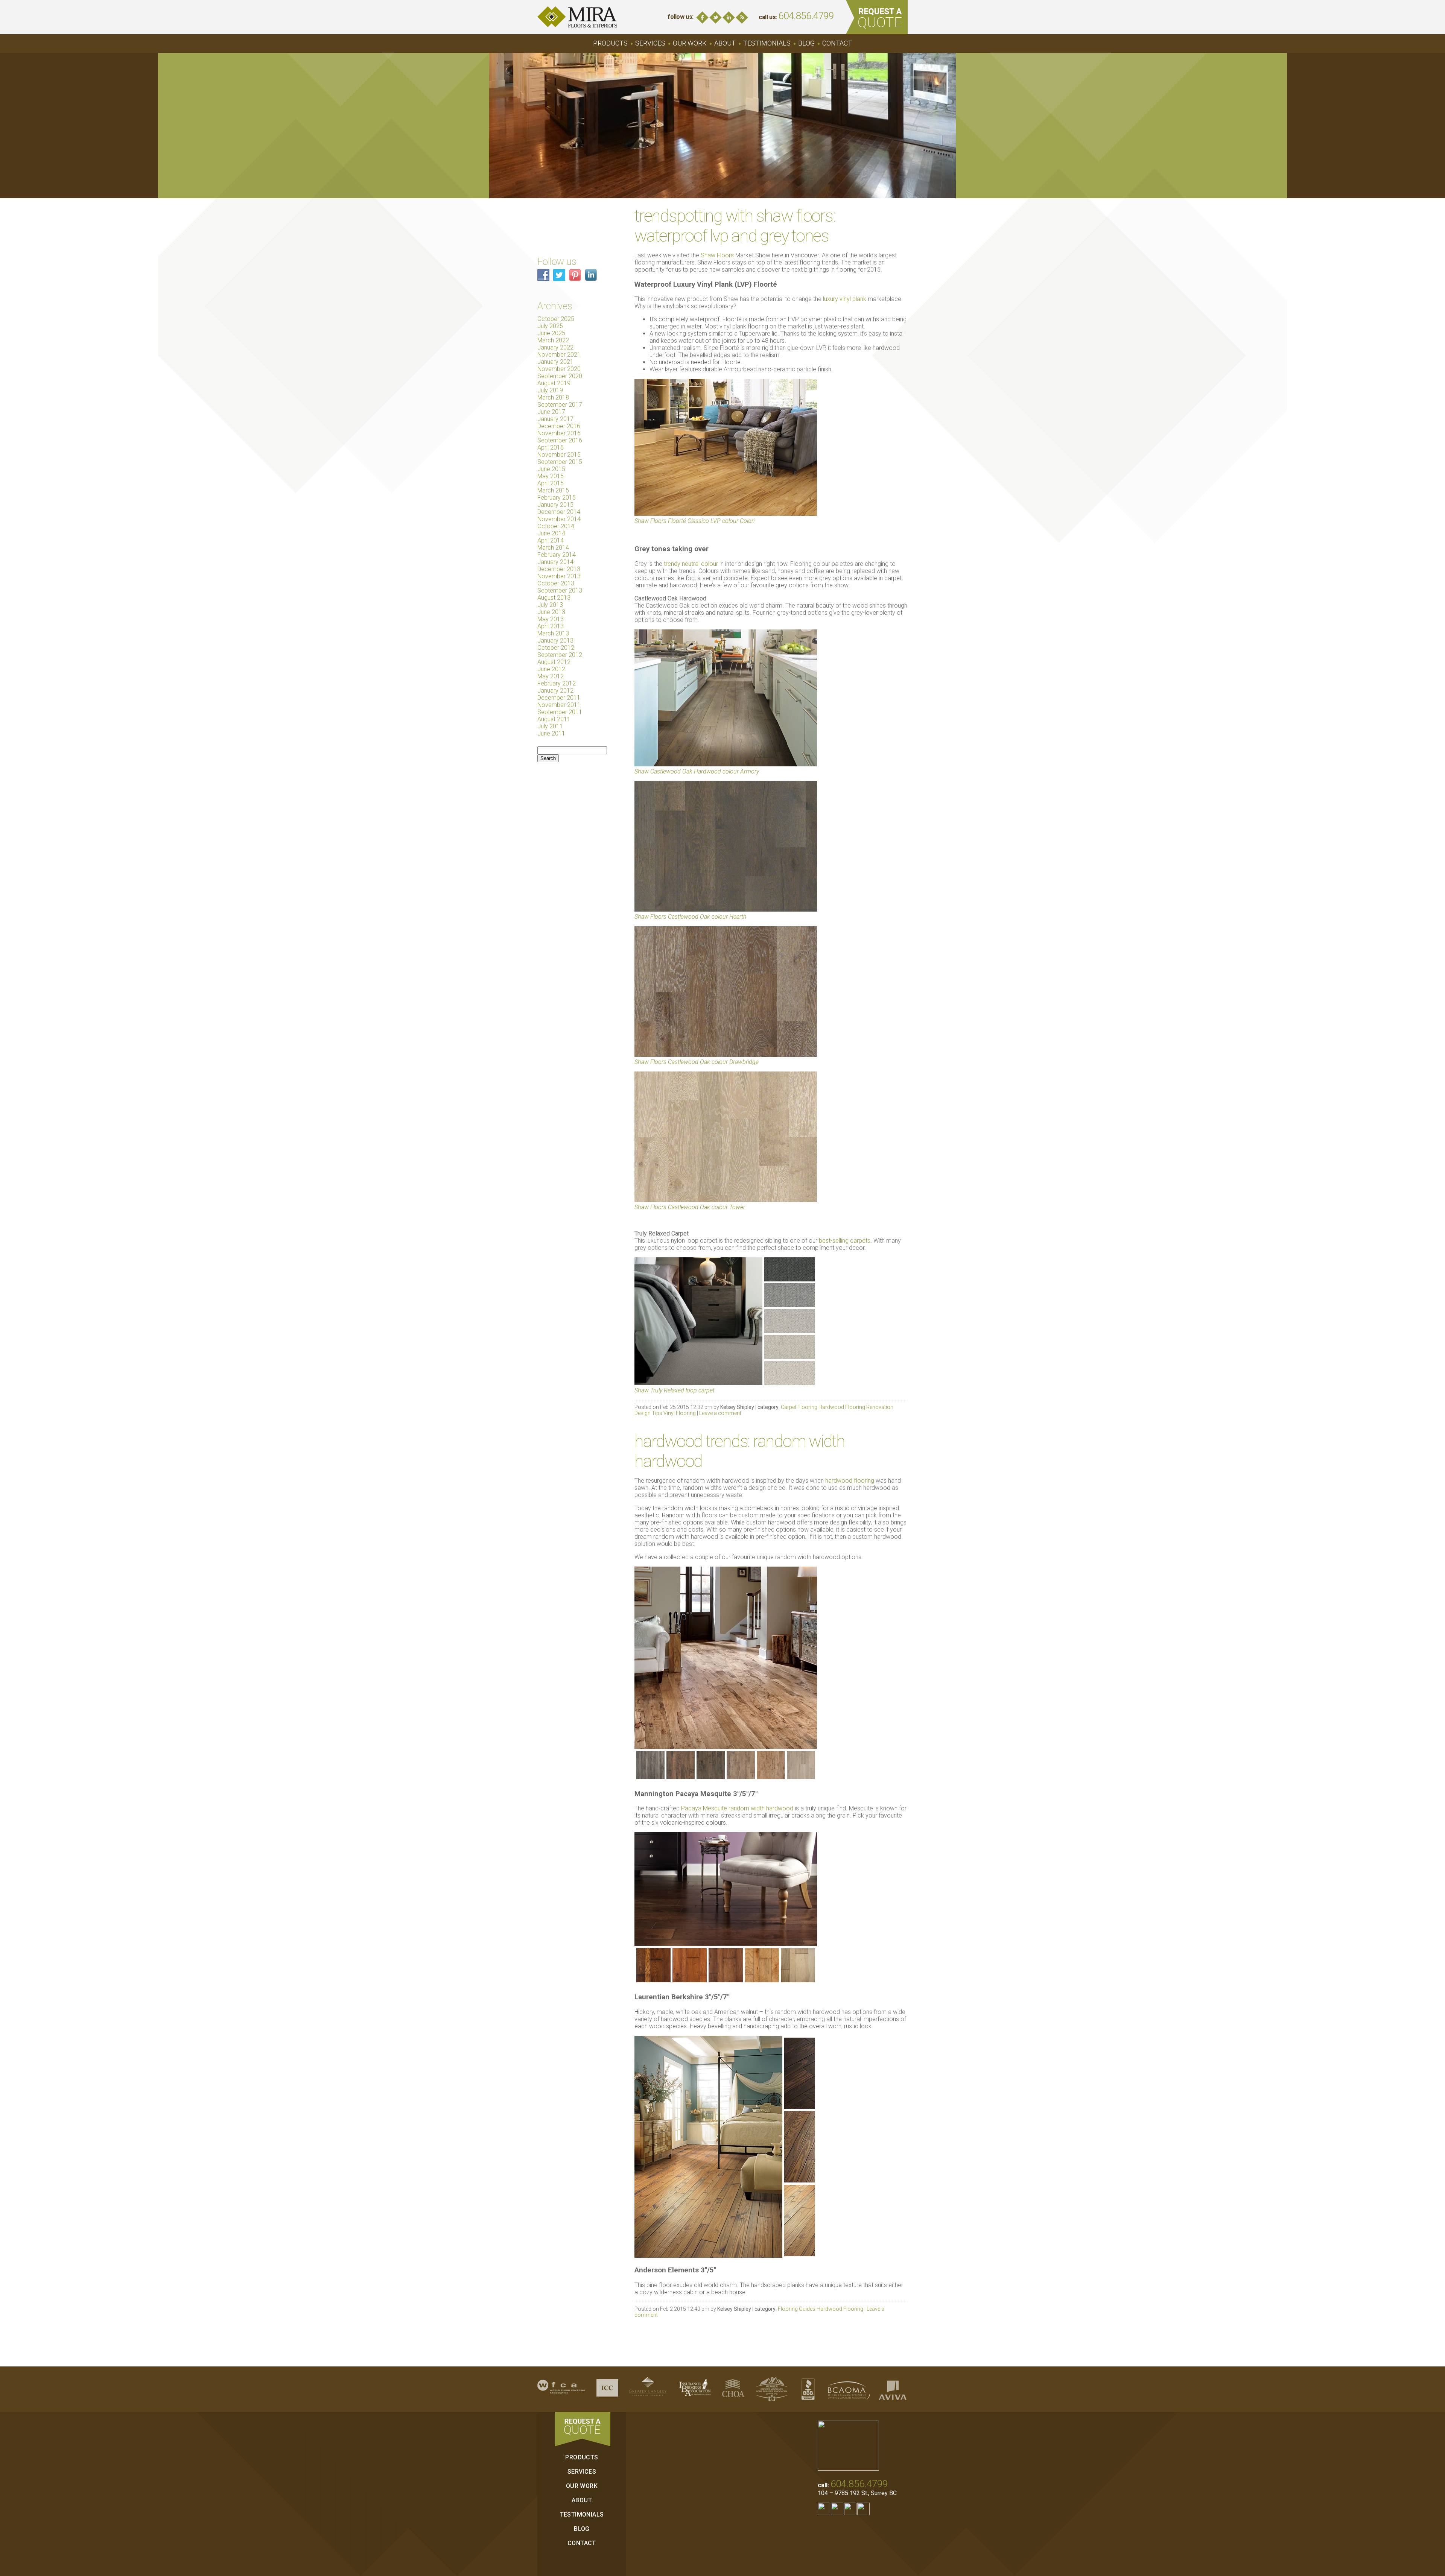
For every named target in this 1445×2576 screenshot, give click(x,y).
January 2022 (555, 347)
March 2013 (553, 633)
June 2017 (551, 412)
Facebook (702, 17)
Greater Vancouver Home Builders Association (772, 2389)
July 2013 (550, 605)
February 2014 (557, 555)
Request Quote (583, 2429)
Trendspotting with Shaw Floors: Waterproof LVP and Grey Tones (735, 226)
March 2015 (553, 490)
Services (650, 43)
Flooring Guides (797, 2309)
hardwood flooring (850, 1481)
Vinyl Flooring (680, 1413)
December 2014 (559, 512)
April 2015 (551, 483)
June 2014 (551, 533)
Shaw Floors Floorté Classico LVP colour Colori (694, 521)
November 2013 (559, 576)
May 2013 (551, 619)
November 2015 (559, 455)
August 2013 (554, 598)
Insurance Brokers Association (695, 2389)
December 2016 (559, 426)
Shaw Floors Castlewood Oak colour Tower (690, 1207)
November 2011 (559, 705)
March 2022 (553, 340)
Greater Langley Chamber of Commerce (648, 2389)
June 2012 (551, 669)
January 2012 (555, 691)
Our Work (690, 43)
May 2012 (551, 676)
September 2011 (560, 712)
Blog (742, 17)
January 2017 (555, 419)
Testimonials (767, 43)
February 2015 (557, 498)
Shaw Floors (717, 255)
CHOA (733, 2389)
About (725, 43)
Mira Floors (577, 17)
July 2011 (550, 726)
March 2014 (553, 548)
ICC (607, 2389)
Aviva (893, 2389)
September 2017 (560, 405)
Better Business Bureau (808, 2389)
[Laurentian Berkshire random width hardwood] (726, 1982)
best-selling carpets (845, 1241)
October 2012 (556, 648)
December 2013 (559, 569)
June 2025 (551, 333)
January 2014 (555, 562)
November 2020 (559, 369)
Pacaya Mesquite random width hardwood (737, 1808)
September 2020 (560, 376)
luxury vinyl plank (845, 299)
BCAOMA (849, 2389)
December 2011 (559, 698)
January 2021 (555, 362)
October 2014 (556, 526)
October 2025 (556, 319)
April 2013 (551, 626)
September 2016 (560, 440)
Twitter (716, 17)
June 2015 (551, 469)
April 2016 (551, 448)
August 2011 (554, 719)
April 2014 (551, 540)
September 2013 (560, 590)
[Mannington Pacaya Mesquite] (726, 1779)
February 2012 (557, 683)
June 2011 (551, 733)
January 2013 (555, 641)
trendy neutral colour (691, 564)
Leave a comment (720, 1413)
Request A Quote (877, 17)
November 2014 (559, 519)
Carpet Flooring (799, 1407)
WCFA (561, 2389)
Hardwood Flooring (842, 1407)
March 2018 (553, 397)
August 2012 (554, 662)
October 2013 (556, 583)
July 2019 (550, 390)
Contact (837, 43)
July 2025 (550, 326)
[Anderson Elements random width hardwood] (726, 2256)
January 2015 (555, 505)
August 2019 (554, 383)
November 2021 (559, 355)
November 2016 (559, 433)
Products (610, 43)
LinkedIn (729, 17)
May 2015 (551, 476)
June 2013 (551, 612)
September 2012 (560, 655)
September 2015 (560, 462)
